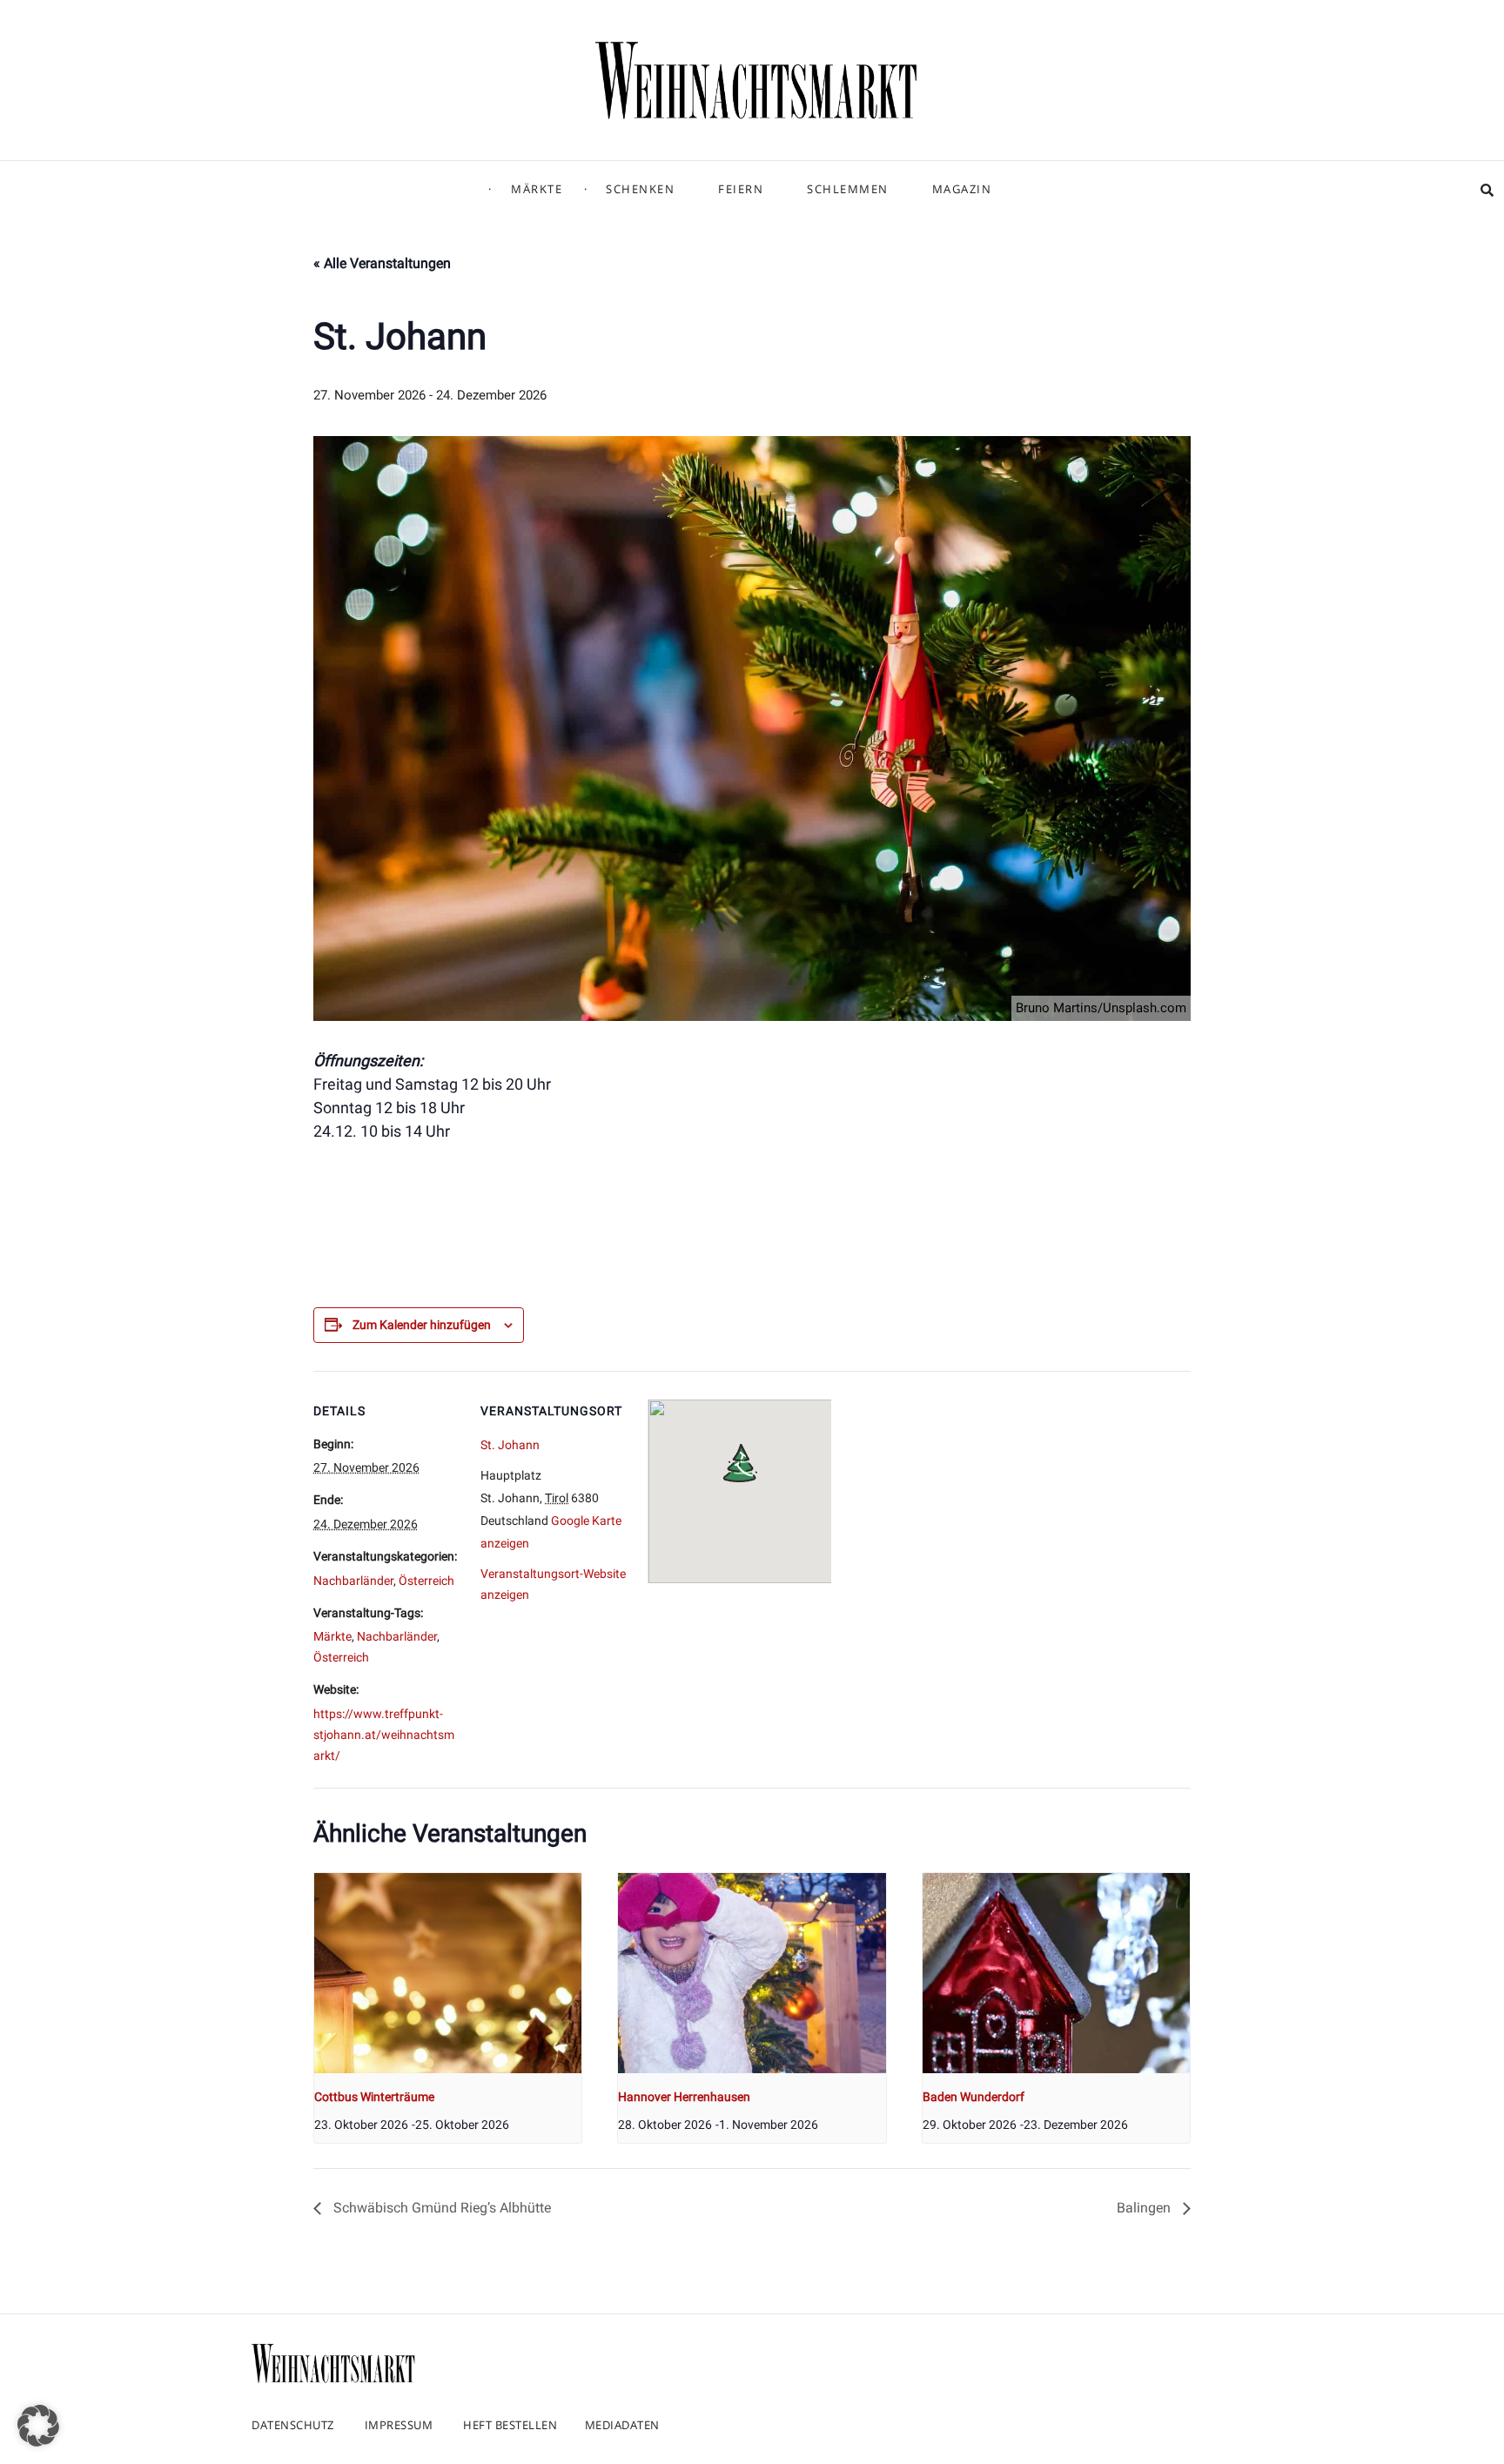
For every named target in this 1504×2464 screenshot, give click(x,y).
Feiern (741, 189)
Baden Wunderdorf (974, 2097)
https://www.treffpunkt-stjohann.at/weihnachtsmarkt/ (384, 1735)
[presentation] (448, 1973)
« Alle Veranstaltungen (382, 263)
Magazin (962, 189)
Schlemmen (848, 189)
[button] (38, 2426)
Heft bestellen (510, 2425)
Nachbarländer (353, 1581)
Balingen (1145, 2208)
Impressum (399, 2425)
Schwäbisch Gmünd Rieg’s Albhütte (440, 2208)
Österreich (426, 1581)
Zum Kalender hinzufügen (422, 1325)
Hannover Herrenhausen (684, 2097)
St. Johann (510, 1445)
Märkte (537, 189)
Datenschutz (293, 2425)
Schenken (640, 189)
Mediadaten (622, 2425)
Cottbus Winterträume (374, 2097)
